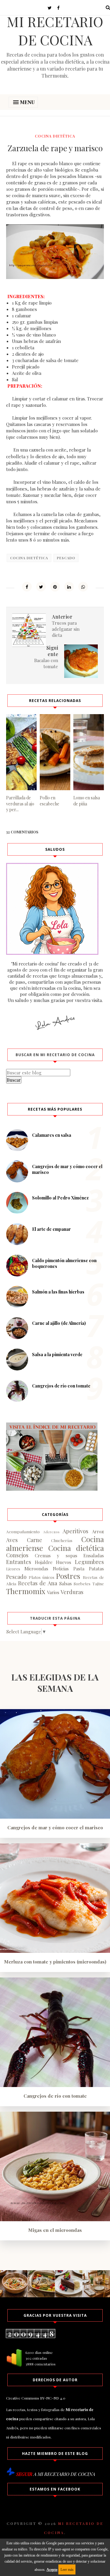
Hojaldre (44, 1562)
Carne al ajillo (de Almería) (59, 1323)
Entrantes (19, 1562)
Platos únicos (42, 1577)
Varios (53, 1592)
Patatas (96, 1569)
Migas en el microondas (55, 2230)
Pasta (79, 1569)
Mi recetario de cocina (55, 30)
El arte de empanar (51, 1229)
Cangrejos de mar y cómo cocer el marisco (55, 1827)
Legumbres (89, 1562)
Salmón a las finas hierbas (58, 1292)
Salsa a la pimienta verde (57, 1354)
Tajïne (98, 1583)
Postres (68, 1576)
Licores (13, 1569)
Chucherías (62, 1540)
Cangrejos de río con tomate (61, 1386)
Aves (12, 1540)
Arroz (98, 1531)
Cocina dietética (55, 136)
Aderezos (51, 1532)
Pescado (66, 558)
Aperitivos (75, 1531)
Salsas (66, 1583)
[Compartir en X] (41, 587)
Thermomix (26, 1591)
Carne (35, 1540)
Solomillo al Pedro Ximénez (60, 1198)
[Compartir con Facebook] (27, 587)
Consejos (17, 1555)
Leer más (67, 2570)
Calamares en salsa (52, 1135)
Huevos (64, 1562)
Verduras (72, 1592)
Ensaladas (94, 1555)
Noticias (61, 1569)
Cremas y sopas (56, 1555)
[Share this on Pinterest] (55, 587)
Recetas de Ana (38, 1583)
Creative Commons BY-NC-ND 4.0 (36, 2398)
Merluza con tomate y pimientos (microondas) (55, 1962)
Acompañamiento (23, 1531)
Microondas (36, 1569)
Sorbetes (82, 1583)
